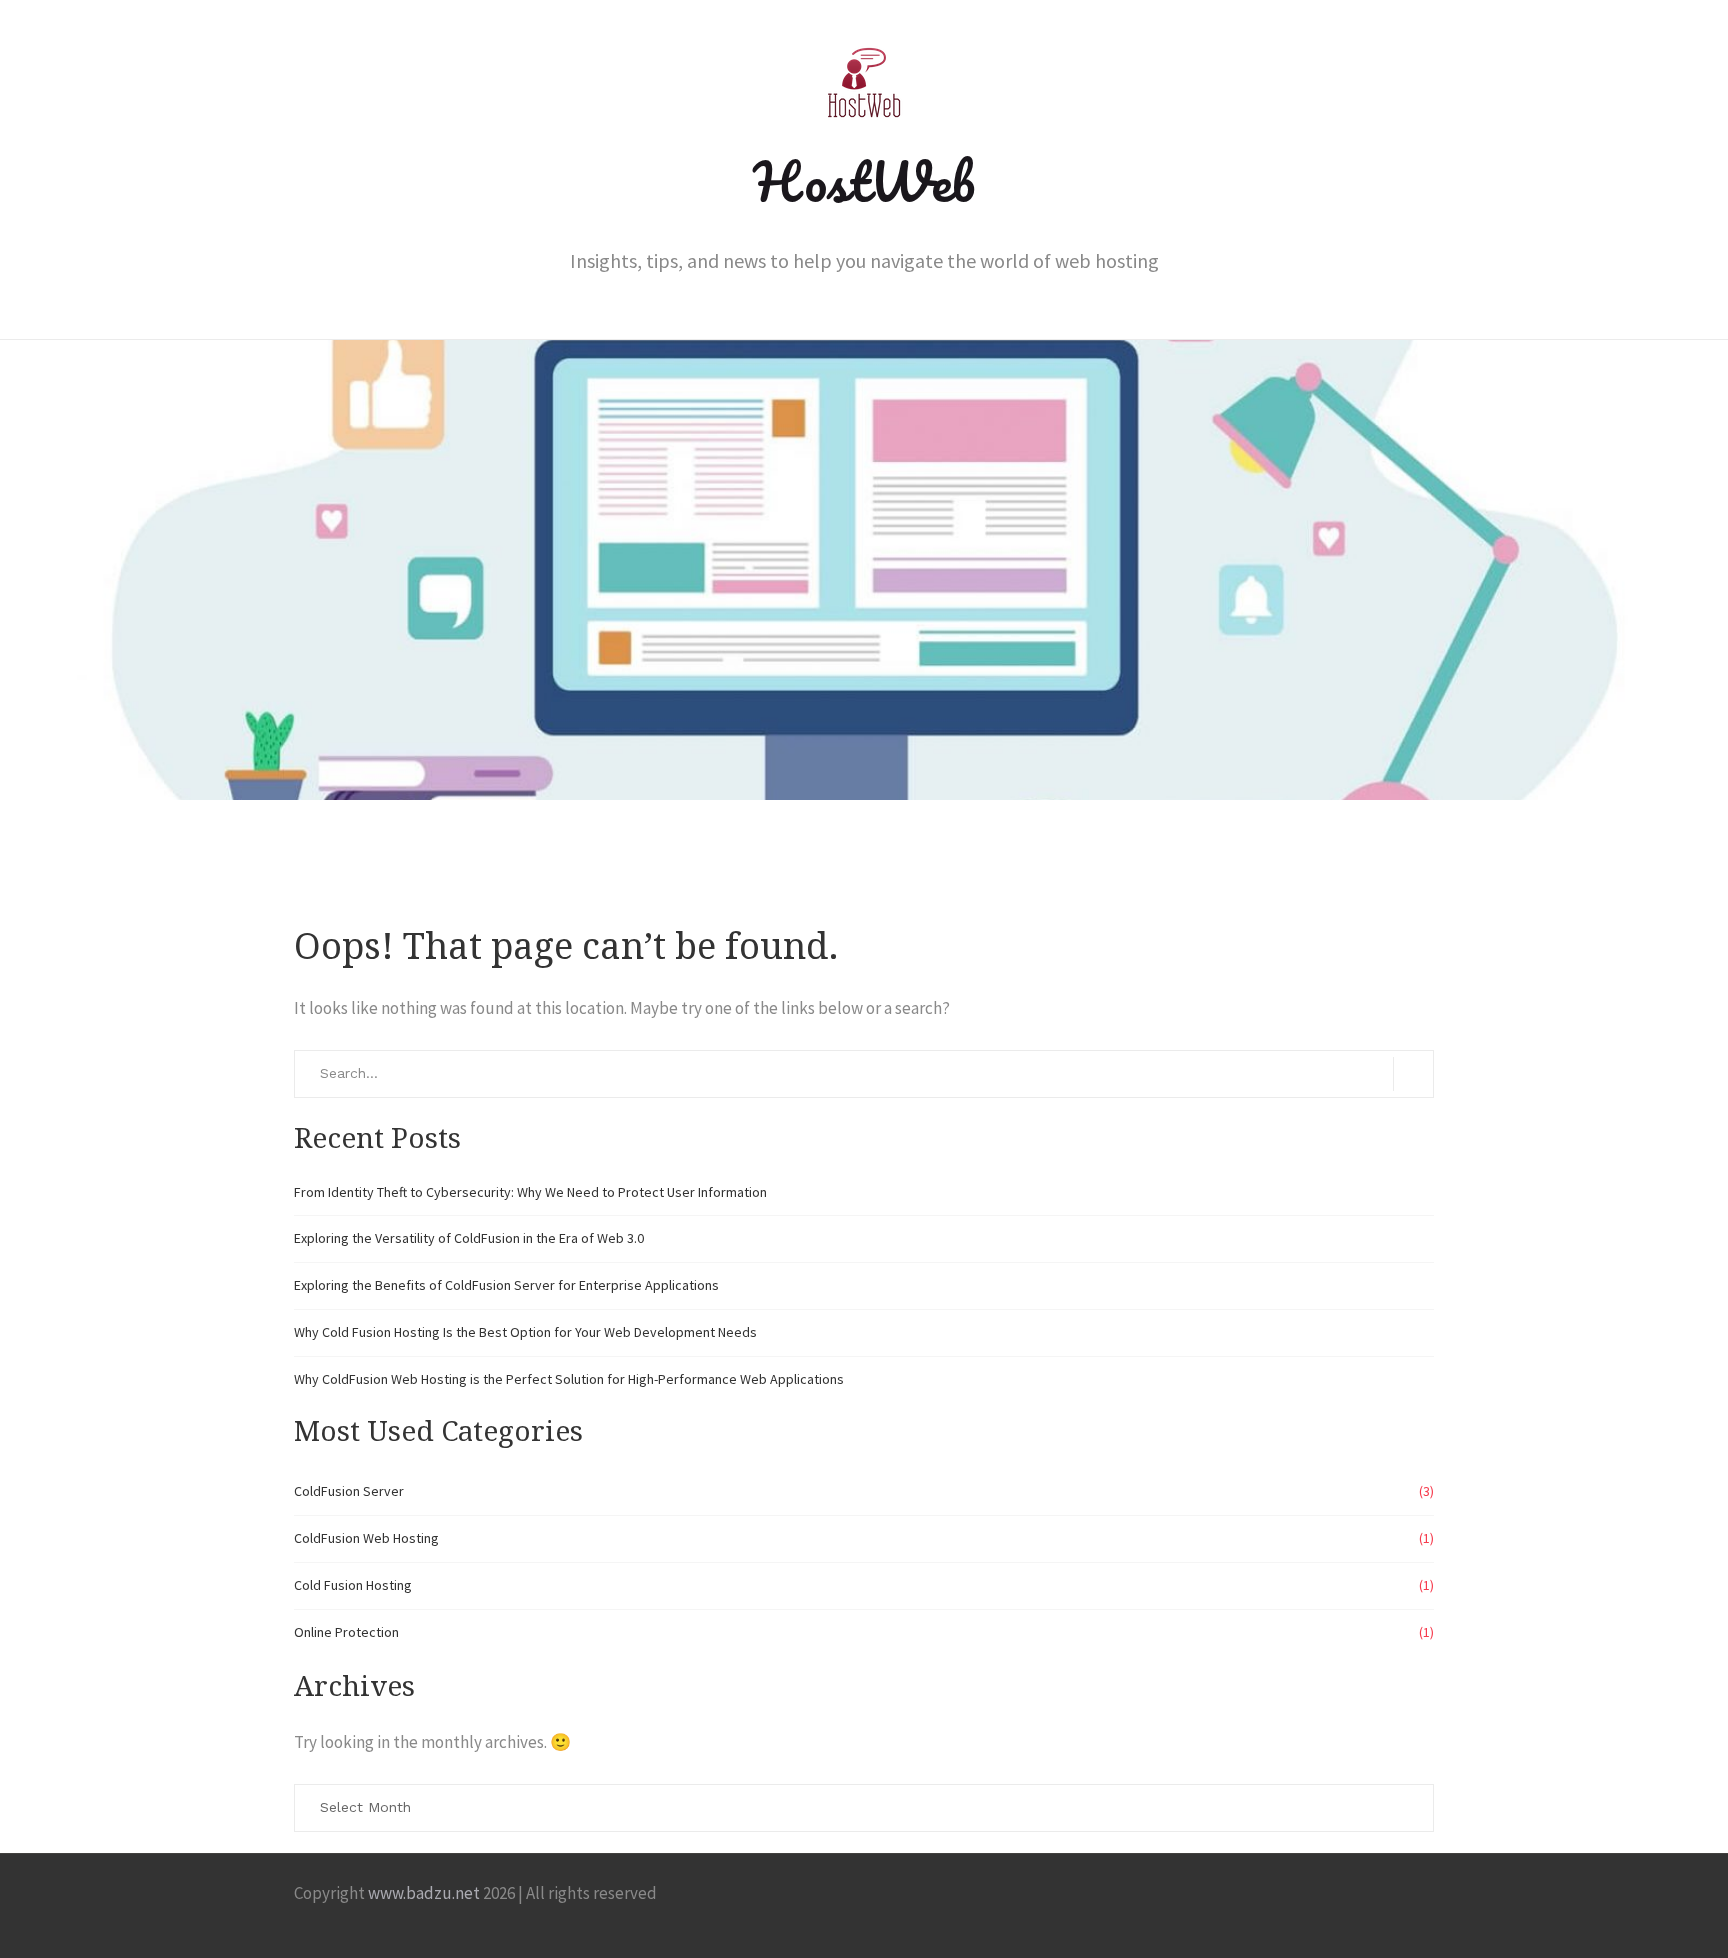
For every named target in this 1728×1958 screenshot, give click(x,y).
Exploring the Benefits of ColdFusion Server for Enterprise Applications (506, 1285)
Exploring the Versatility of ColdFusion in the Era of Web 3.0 (469, 1238)
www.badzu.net (424, 1893)
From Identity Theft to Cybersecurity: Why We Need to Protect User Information (530, 1192)
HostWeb (864, 181)
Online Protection (346, 1632)
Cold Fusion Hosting (353, 1585)
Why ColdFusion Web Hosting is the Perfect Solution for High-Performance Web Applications (569, 1379)
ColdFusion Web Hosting (366, 1538)
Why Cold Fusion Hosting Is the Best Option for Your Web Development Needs (525, 1332)
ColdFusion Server (349, 1491)
